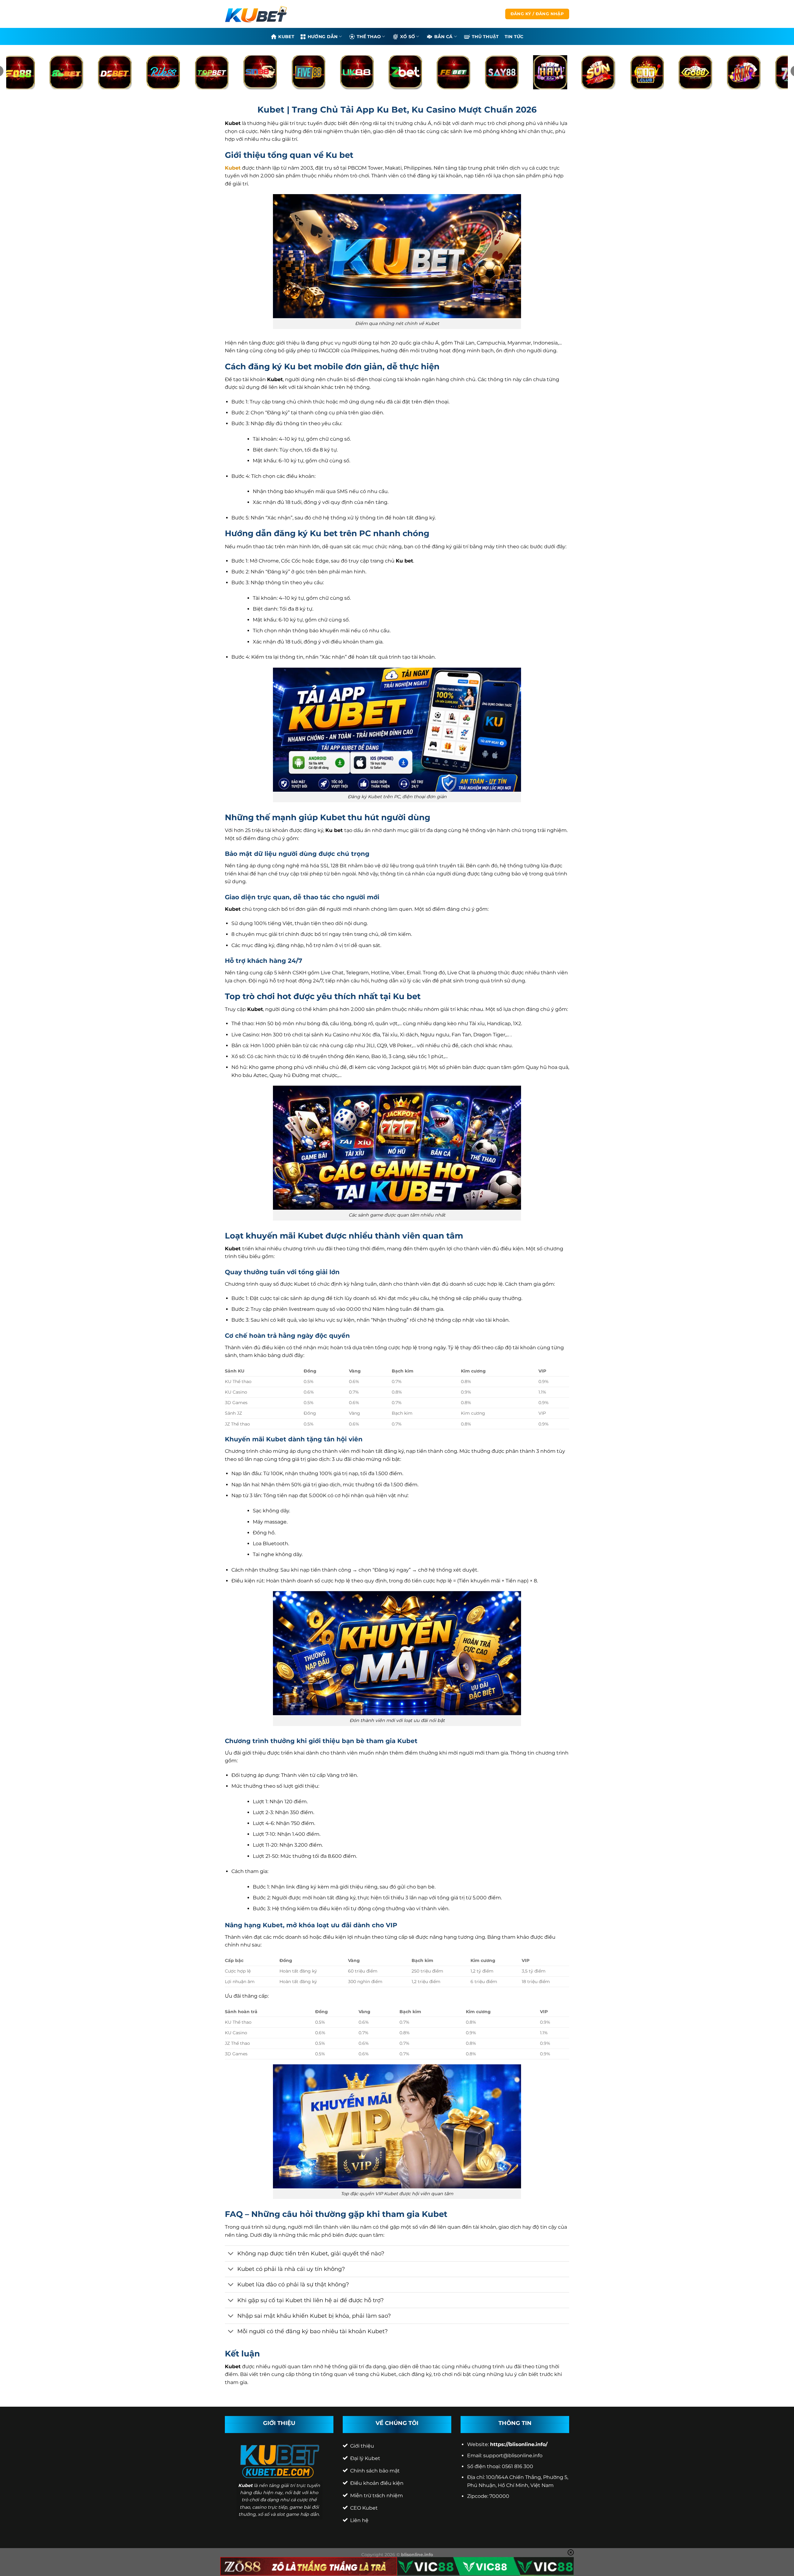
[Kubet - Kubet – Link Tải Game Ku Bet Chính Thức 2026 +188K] (256, 14)
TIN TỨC (514, 37)
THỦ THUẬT (485, 37)
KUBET (286, 37)
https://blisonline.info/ (519, 2444)
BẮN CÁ (444, 37)
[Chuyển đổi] (231, 2254)
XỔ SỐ (408, 37)
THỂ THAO (369, 37)
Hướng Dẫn (323, 37)
